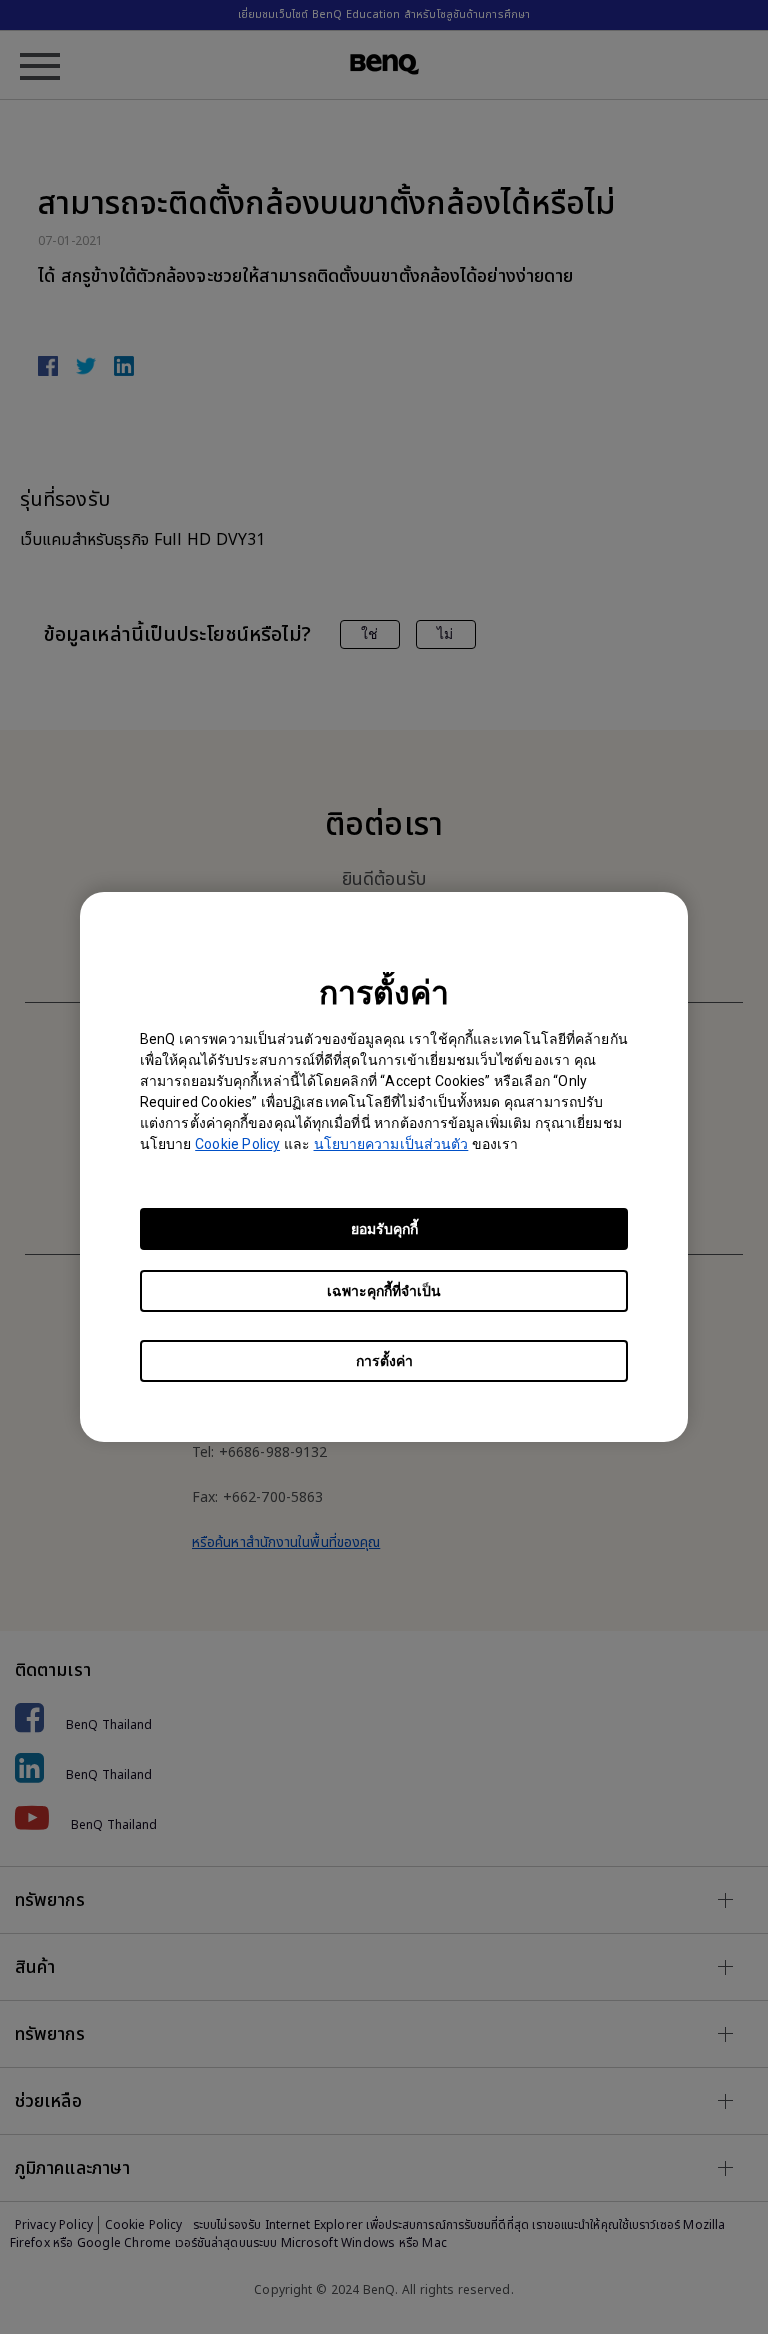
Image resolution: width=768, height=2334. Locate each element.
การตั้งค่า (384, 1361)
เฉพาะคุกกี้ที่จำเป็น (384, 1291)
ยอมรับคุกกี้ (384, 1229)
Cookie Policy (237, 1144)
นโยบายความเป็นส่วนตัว (391, 1144)
